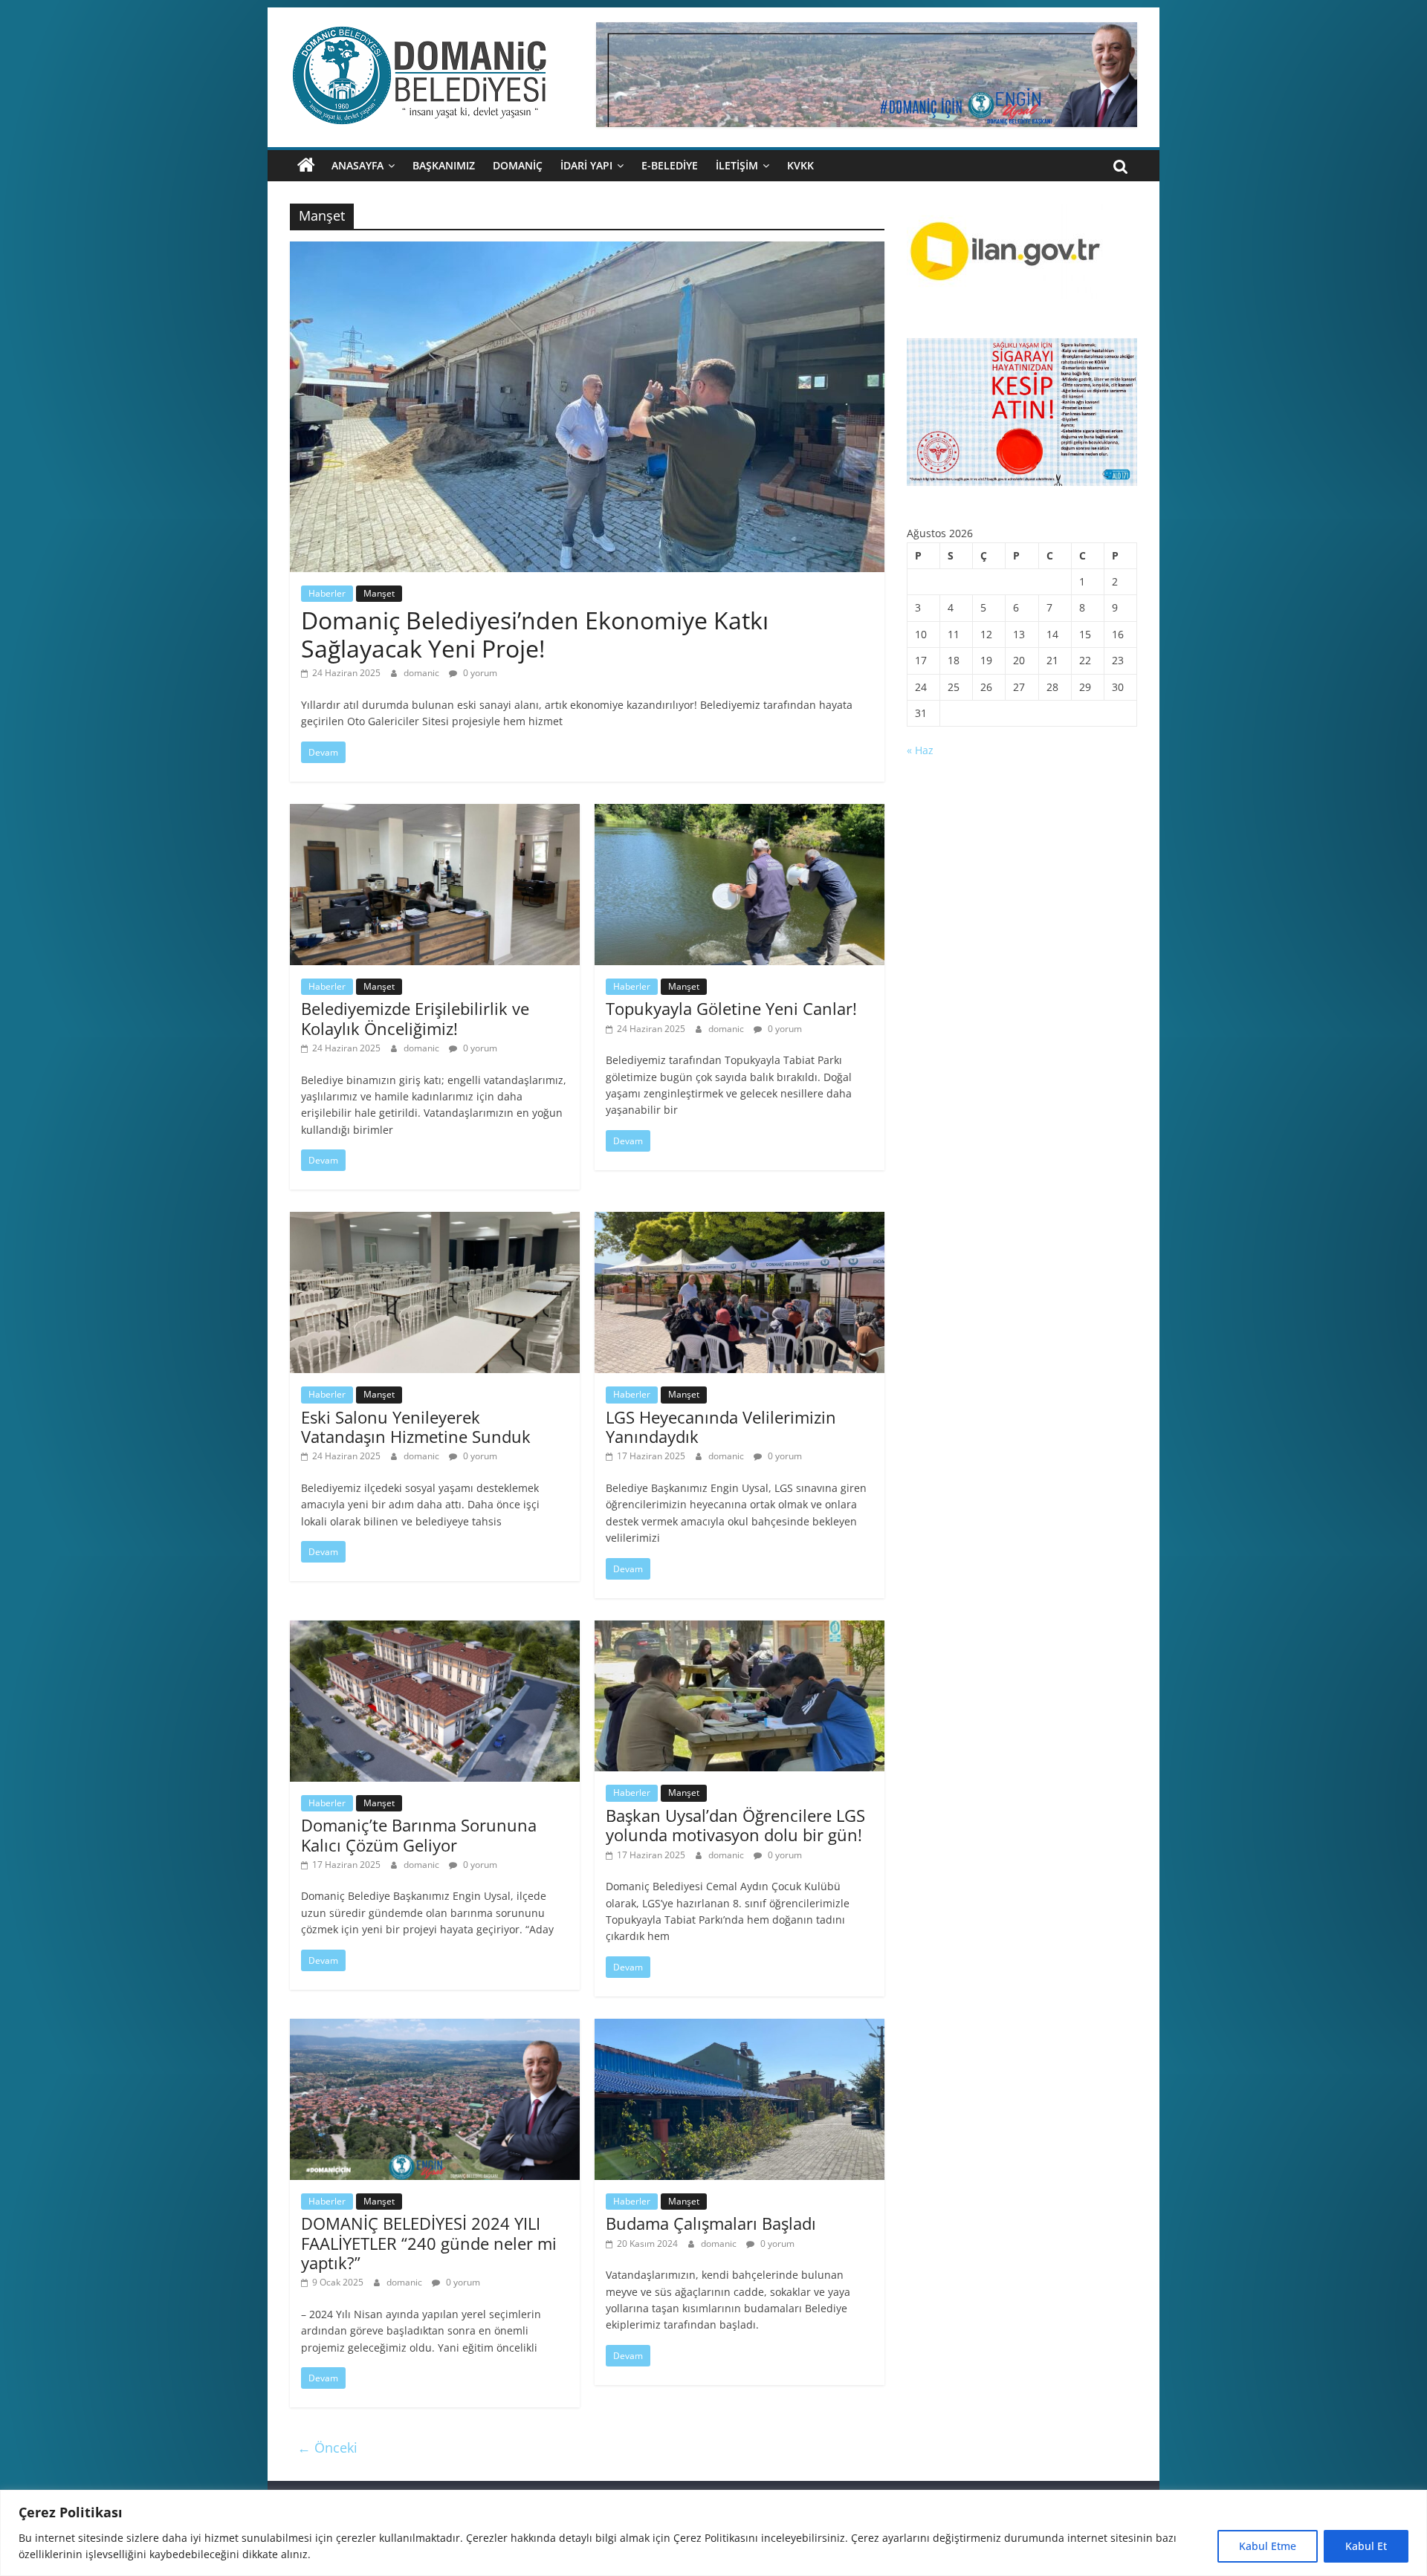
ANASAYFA (357, 165)
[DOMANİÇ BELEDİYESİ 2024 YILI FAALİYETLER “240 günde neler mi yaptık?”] (435, 2028)
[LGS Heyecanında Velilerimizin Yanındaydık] (740, 1221)
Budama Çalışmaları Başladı (711, 2223)
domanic (423, 673)
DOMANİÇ (518, 165)
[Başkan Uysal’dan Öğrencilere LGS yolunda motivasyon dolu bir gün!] (740, 1629)
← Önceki (327, 2447)
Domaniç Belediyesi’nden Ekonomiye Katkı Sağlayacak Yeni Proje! (535, 634)
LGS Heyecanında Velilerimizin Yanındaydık (721, 1427)
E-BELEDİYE (670, 165)
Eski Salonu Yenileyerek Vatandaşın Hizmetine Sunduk (416, 1427)
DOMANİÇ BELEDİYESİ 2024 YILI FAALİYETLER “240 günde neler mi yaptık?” (429, 2243)
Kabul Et (1366, 2546)
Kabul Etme (1268, 2546)
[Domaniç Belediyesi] (306, 166)
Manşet (379, 593)
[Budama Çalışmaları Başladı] (740, 2028)
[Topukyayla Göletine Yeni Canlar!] (740, 813)
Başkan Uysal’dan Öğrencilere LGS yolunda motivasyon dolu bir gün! (735, 1825)
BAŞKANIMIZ (444, 165)
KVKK (800, 165)
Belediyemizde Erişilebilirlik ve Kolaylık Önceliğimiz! (415, 1018)
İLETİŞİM (737, 165)
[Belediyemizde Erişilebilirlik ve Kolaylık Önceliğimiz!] (435, 813)
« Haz (920, 750)
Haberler (327, 593)
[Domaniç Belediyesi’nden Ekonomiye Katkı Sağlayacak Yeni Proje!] (587, 250)
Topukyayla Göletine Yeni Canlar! (731, 1008)
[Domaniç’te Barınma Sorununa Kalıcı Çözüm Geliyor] (435, 1629)
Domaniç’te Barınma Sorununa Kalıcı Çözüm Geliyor (419, 1834)
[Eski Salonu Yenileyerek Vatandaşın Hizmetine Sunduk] (435, 1221)
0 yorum (479, 673)
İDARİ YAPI (586, 165)
